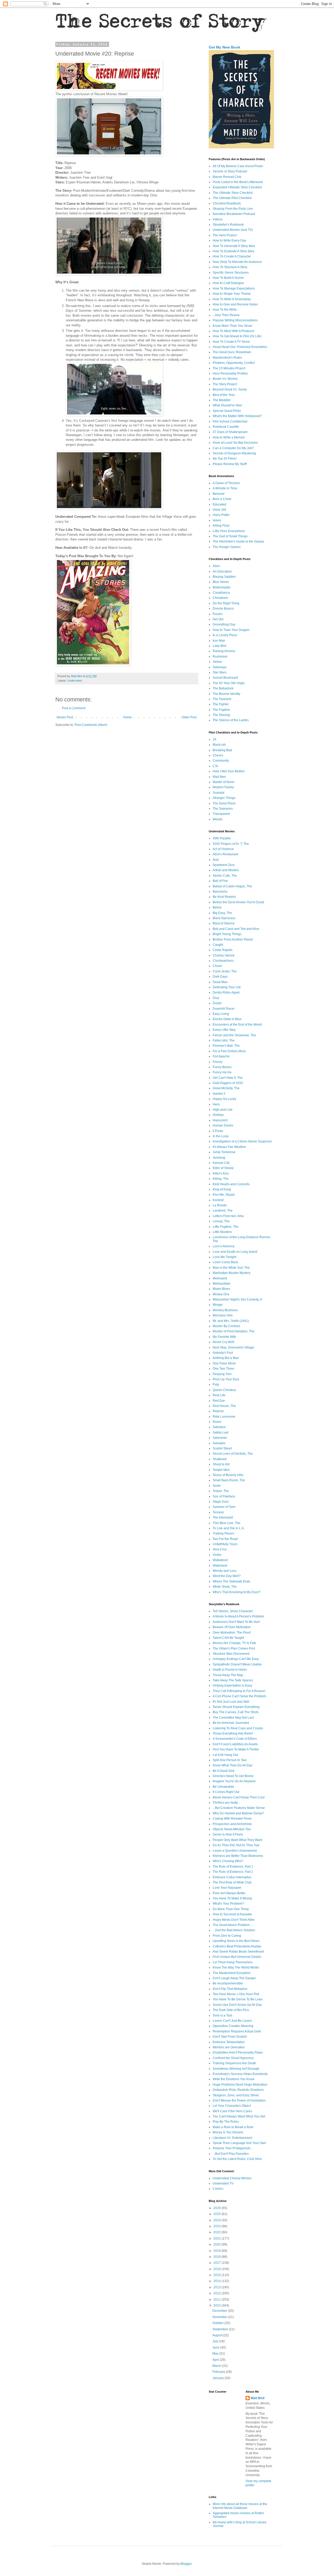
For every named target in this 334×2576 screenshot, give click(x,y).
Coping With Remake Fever (232, 1819)
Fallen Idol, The (224, 1040)
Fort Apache (221, 1056)
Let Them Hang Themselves (233, 1962)
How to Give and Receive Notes (235, 304)
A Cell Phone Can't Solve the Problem (239, 1696)
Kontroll (218, 1200)
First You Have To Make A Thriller (236, 1749)
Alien (216, 566)
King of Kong (222, 1189)
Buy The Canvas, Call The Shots (236, 1712)
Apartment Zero (224, 865)
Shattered (220, 1459)
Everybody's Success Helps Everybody (240, 2074)
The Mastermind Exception (232, 1973)
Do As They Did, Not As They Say (236, 1845)
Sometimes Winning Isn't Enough (236, 2069)
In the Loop (221, 1136)
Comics (218, 2189)
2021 (217, 2238)
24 (214, 739)
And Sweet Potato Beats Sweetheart (238, 1952)
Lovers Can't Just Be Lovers (232, 2021)
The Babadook (223, 688)
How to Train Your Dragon (231, 630)
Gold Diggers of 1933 (228, 1083)
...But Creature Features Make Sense (239, 1808)
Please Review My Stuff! (230, 464)
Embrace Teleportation (229, 2042)
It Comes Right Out (226, 1792)
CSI (215, 766)
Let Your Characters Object (232, 2106)
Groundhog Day (224, 624)
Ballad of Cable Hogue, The (232, 886)
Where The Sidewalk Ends (231, 1581)
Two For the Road (225, 1539)
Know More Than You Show (232, 326)
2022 (217, 2232)
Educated (219, 504)
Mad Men (219, 777)
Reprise (218, 1411)
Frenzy (217, 1062)
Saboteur (219, 1427)
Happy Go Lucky (224, 1099)
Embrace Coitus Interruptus (232, 1877)
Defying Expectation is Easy (232, 1686)
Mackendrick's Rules (227, 358)
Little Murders (222, 1232)
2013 (217, 2287)
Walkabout (220, 1560)
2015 (217, 2275)
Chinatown (220, 598)
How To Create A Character (232, 256)
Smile (217, 1486)
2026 (217, 2208)
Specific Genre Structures (231, 273)
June (216, 2348)
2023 (217, 2226)
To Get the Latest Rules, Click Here (237, 2159)
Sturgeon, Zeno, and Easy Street (236, 2095)
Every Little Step (224, 1030)
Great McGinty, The (226, 1088)
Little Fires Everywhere (229, 531)
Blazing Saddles (224, 577)
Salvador (219, 1443)
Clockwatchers (223, 961)
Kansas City (221, 1163)
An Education (222, 571)
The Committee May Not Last (233, 1718)
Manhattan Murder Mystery (232, 1273)
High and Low (223, 1110)
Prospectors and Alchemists (232, 1824)
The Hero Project (225, 235)
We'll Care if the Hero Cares (232, 2111)
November (220, 2317)
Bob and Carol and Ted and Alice (236, 929)
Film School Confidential (230, 422)
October (218, 2323)
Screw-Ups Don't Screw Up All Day (237, 2005)
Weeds (218, 819)
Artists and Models (226, 870)
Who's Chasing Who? (228, 1861)
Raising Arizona (224, 651)
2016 (217, 2269)
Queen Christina (224, 1390)
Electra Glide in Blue (227, 1019)
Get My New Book (225, 47)
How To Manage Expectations (234, 288)
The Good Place (224, 803)
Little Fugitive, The (226, 1227)
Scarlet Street (222, 1448)
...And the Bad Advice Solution (234, 1930)
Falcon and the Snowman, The (234, 1035)
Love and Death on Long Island (235, 1252)
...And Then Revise (226, 315)
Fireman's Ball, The (226, 1046)
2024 (217, 2220)
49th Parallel (222, 838)
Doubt (217, 1003)
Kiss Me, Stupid (224, 1195)
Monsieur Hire (223, 1315)
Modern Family (223, 787)
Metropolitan (222, 1284)
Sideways (220, 667)
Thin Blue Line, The (226, 1523)
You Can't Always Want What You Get (239, 2116)
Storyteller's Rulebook (228, 225)
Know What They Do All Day (232, 1765)
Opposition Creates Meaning (233, 2026)
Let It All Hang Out (225, 1755)
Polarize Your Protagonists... (233, 2148)
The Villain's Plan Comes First (234, 1648)
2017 (217, 2263)
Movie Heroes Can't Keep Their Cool (239, 1797)
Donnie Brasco (223, 609)
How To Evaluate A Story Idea (233, 251)
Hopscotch (220, 1120)
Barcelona (220, 892)
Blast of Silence (224, 923)
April (216, 2360)
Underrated (74, 681)
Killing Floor (221, 526)
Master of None (223, 782)
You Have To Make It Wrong (232, 1898)
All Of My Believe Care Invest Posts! (238, 166)
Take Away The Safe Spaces (233, 1680)
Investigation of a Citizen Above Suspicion (242, 1141)
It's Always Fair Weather (229, 1147)
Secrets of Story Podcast (230, 171)
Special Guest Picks (227, 411)
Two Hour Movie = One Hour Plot (236, 1994)
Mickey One (221, 1294)
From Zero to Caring (227, 1936)
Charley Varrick (223, 955)
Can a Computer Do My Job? (233, 448)
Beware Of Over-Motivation (232, 1627)
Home (127, 717)
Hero (216, 1104)
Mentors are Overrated (229, 2047)
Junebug (219, 1158)
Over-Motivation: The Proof (232, 1633)
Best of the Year (224, 395)
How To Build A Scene (228, 278)
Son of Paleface (224, 1496)
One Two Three (223, 1369)
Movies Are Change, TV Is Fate (234, 1643)
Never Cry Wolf (223, 1342)
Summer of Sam (224, 1507)
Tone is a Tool (222, 2015)
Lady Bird (219, 646)
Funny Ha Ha (222, 1072)
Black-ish (219, 745)
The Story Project (225, 384)
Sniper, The (221, 1491)
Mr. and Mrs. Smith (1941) (231, 1321)
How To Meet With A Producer (234, 331)
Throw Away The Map (228, 1675)
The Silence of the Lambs (231, 720)
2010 (217, 2306)
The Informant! (223, 1518)
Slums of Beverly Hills (228, 1475)
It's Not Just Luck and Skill (231, 1702)
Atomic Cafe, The (225, 876)
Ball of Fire (220, 881)
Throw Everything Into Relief (233, 1734)
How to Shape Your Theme (232, 294)
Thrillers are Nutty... (226, 1803)
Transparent (221, 814)
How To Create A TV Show (231, 342)
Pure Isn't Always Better (229, 1893)
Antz (216, 860)
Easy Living (221, 1014)
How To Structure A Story (230, 267)
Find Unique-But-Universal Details (237, 1957)
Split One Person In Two (230, 1760)
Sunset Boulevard (225, 678)
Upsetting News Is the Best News (236, 1941)
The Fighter (221, 704)
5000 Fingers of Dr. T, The (231, 844)
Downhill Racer (224, 1009)
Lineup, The (221, 1221)
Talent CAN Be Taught (228, 1638)
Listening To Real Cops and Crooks (238, 1728)
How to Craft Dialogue (228, 283)
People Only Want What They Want (237, 1840)
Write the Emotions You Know (234, 2079)
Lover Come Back (225, 1262)
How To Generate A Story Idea (234, 246)
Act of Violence (223, 849)
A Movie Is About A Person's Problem (238, 1616)
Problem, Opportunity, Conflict (234, 363)
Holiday (218, 1115)
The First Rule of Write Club (232, 1882)
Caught (218, 945)
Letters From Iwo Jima (228, 1216)
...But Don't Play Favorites (231, 2154)
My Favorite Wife (224, 1337)
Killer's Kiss (221, 1173)
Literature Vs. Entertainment (232, 2138)
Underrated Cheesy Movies (232, 2178)
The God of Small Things (230, 536)
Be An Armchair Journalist (231, 1723)
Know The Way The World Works (236, 1967)
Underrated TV (223, 2183)
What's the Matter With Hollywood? (237, 416)
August (218, 2335)
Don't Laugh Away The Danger (234, 1978)
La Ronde (220, 1205)
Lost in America (223, 1246)
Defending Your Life (227, 987)
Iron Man (219, 641)
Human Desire (223, 1126)
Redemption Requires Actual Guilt (237, 2031)
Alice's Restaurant (225, 854)
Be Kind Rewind (224, 897)
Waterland (220, 1566)
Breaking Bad (222, 750)
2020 (217, 2244)
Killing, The (221, 1179)
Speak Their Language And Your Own (239, 2143)
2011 (217, 2300)
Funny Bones (222, 1067)
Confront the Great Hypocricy (233, 2058)
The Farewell (222, 699)
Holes (217, 520)
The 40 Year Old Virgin (229, 683)
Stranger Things (224, 798)
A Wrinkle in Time (225, 488)
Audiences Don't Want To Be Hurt (236, 1622)
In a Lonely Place (225, 635)
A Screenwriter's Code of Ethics (235, 1739)
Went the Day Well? (227, 1576)
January (219, 2378)
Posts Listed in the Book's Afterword (238, 182)
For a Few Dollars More (229, 1051)
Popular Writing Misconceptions (235, 320)
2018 (217, 2257)
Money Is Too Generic (228, 2132)
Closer (217, 966)
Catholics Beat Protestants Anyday (237, 1946)
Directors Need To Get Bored (233, 1776)
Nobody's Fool (223, 1353)
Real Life (219, 1395)
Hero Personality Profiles (230, 374)
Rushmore (220, 657)
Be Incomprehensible (228, 1983)
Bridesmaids (222, 587)
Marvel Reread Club (227, 177)
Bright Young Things (227, 934)
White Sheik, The (225, 1587)
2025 (217, 2214)
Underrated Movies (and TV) (233, 230)
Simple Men (221, 1470)
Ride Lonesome (224, 1417)
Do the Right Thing (226, 603)
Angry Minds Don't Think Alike (234, 1920)
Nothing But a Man (226, 1358)
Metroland (220, 1278)
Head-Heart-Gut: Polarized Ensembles (240, 347)
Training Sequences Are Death (234, 2063)
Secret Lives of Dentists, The (233, 1454)
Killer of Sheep (223, 1168)
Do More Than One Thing (231, 1909)
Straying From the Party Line (233, 209)
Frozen (218, 614)
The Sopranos (223, 809)
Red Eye (219, 1401)
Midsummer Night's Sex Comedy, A (237, 1299)
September (221, 2329)
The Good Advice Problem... (232, 1925)
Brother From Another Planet (233, 940)
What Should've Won (227, 405)
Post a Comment (74, 708)
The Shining (221, 715)
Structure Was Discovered (231, 1654)
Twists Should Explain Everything (236, 1707)
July (216, 2341)
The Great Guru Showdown (232, 352)
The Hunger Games (227, 547)
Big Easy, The (222, 913)
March (217, 2366)
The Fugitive (221, 710)
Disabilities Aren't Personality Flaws (238, 2053)
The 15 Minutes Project (229, 368)
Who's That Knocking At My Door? (237, 1592)
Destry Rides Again (226, 992)
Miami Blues (221, 1289)
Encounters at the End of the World (237, 1025)
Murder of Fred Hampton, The (234, 1331)
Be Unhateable (223, 1787)
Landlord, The (223, 1211)
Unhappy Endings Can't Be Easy (236, 1659)
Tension (218, 1512)
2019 (217, 2251)
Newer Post (65, 717)
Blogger (186, 2564)
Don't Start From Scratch (230, 2037)
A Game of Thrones (226, 483)
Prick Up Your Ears (226, 1379)
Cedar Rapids (223, 950)
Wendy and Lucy (225, 1571)
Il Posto (218, 1131)
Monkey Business (225, 1310)
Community (221, 761)
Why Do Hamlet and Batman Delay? (238, 1813)
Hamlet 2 (219, 1094)
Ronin (217, 1422)
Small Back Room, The (229, 1480)
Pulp (216, 1385)
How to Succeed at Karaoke (232, 1914)
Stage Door (221, 1502)
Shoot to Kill (221, 1464)
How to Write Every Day (229, 240)
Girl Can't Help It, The (228, 1078)
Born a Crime (222, 499)
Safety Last (220, 1433)
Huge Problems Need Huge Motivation (240, 2085)
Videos (218, 219)
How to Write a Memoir (229, 437)
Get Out (218, 619)
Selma (217, 662)
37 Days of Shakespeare (230, 432)
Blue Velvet (221, 582)
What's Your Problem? (228, 1904)
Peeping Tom (222, 1374)
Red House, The (224, 1406)
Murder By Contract (226, 1326)
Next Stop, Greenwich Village (233, 1347)
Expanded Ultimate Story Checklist (237, 187)
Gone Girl (219, 510)
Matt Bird (258, 2398)
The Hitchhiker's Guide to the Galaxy (238, 541)
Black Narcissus (224, 918)
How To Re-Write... (226, 310)
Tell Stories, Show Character (233, 1611)
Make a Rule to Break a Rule (233, 2127)
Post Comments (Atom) (91, 725)
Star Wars (220, 672)
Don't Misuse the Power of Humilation (239, 2100)
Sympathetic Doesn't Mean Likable (237, 1664)
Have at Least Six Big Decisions (235, 443)
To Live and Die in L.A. (229, 1528)
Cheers (218, 755)
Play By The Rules (226, 2122)
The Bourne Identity (226, 694)
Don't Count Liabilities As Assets (235, 1744)
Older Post (189, 717)
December (220, 2311)
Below (217, 907)
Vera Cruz (220, 1549)
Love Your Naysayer (227, 1888)
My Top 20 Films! (225, 459)
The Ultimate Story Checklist (233, 193)
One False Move (224, 1363)
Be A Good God (223, 1771)
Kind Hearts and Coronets (231, 1184)
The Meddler (222, 400)
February (219, 2372)
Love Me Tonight (224, 1257)
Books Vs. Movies (225, 379)
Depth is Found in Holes (230, 1670)
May (216, 2354)
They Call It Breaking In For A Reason (239, 1691)
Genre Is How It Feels (228, 1834)
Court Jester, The (225, 971)
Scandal (219, 793)
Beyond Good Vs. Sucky (230, 389)
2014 (217, 2281)
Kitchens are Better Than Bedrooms (238, 1856)
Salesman (220, 1438)
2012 (217, 2293)
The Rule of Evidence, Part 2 (233, 1872)
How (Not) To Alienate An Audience (237, 262)
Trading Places (223, 1533)
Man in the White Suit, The (231, 1268)
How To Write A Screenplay (232, 299)
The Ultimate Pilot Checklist (232, 198)
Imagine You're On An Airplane (234, 1781)
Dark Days (220, 977)
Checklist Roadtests (227, 203)
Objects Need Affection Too (232, 1829)
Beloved (219, 494)
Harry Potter (221, 515)
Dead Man (220, 982)
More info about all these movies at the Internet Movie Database (240, 2506)
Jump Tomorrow (224, 1152)
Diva (216, 998)
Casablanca (221, 593)
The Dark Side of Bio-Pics (231, 2010)
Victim (217, 1555)
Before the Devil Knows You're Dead (238, 902)
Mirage (218, 1305)
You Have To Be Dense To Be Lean (238, 1999)
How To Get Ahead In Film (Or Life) (237, 336)
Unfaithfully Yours (225, 1544)
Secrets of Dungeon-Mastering (234, 453)
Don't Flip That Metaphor (230, 1989)
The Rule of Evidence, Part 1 (233, 1867)
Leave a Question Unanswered (235, 1851)
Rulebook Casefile (226, 427)
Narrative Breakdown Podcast (234, 214)
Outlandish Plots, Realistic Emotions (238, 2090)
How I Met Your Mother (229, 771)
